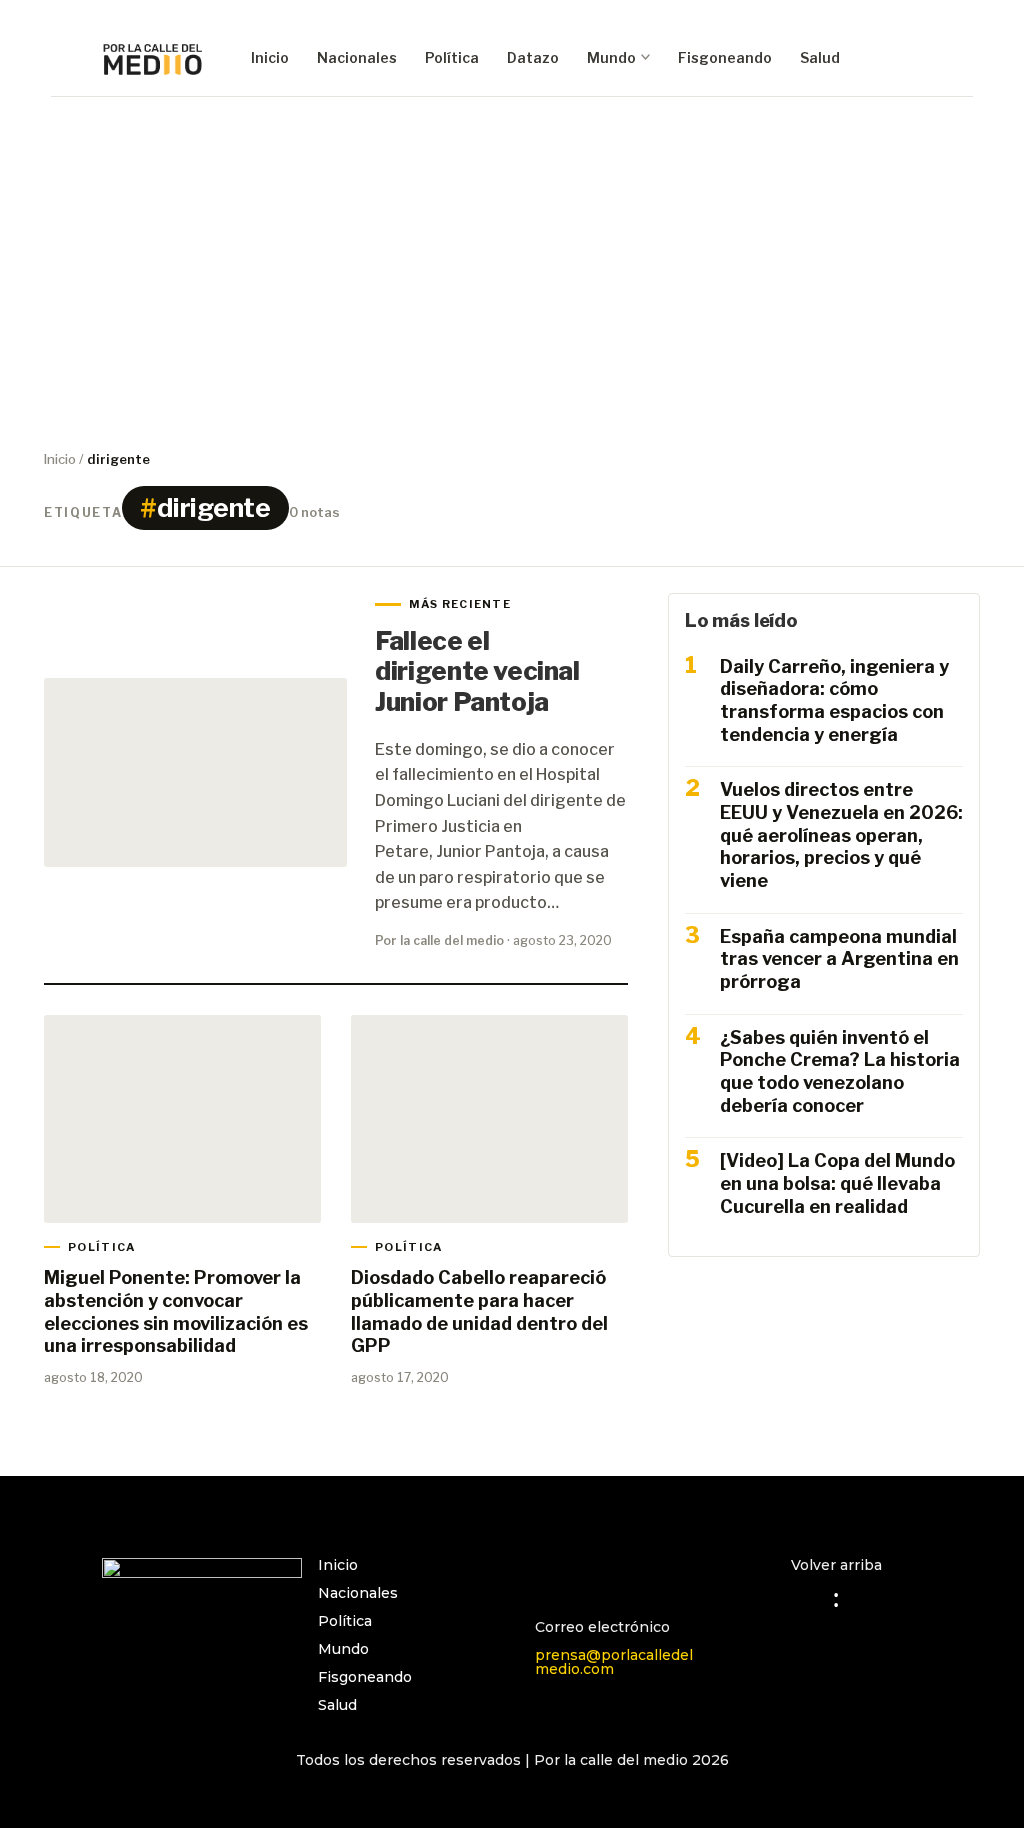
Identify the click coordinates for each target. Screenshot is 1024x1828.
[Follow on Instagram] (551, 1574)
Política (452, 57)
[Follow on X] (631, 1574)
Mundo (611, 57)
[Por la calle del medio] (153, 58)
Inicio (270, 57)
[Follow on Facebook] (591, 1574)
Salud (820, 57)
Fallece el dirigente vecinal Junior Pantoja (477, 670)
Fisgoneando (725, 57)
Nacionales (357, 57)
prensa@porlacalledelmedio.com (614, 1662)
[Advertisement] (512, 268)
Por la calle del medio (439, 940)
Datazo (533, 57)
